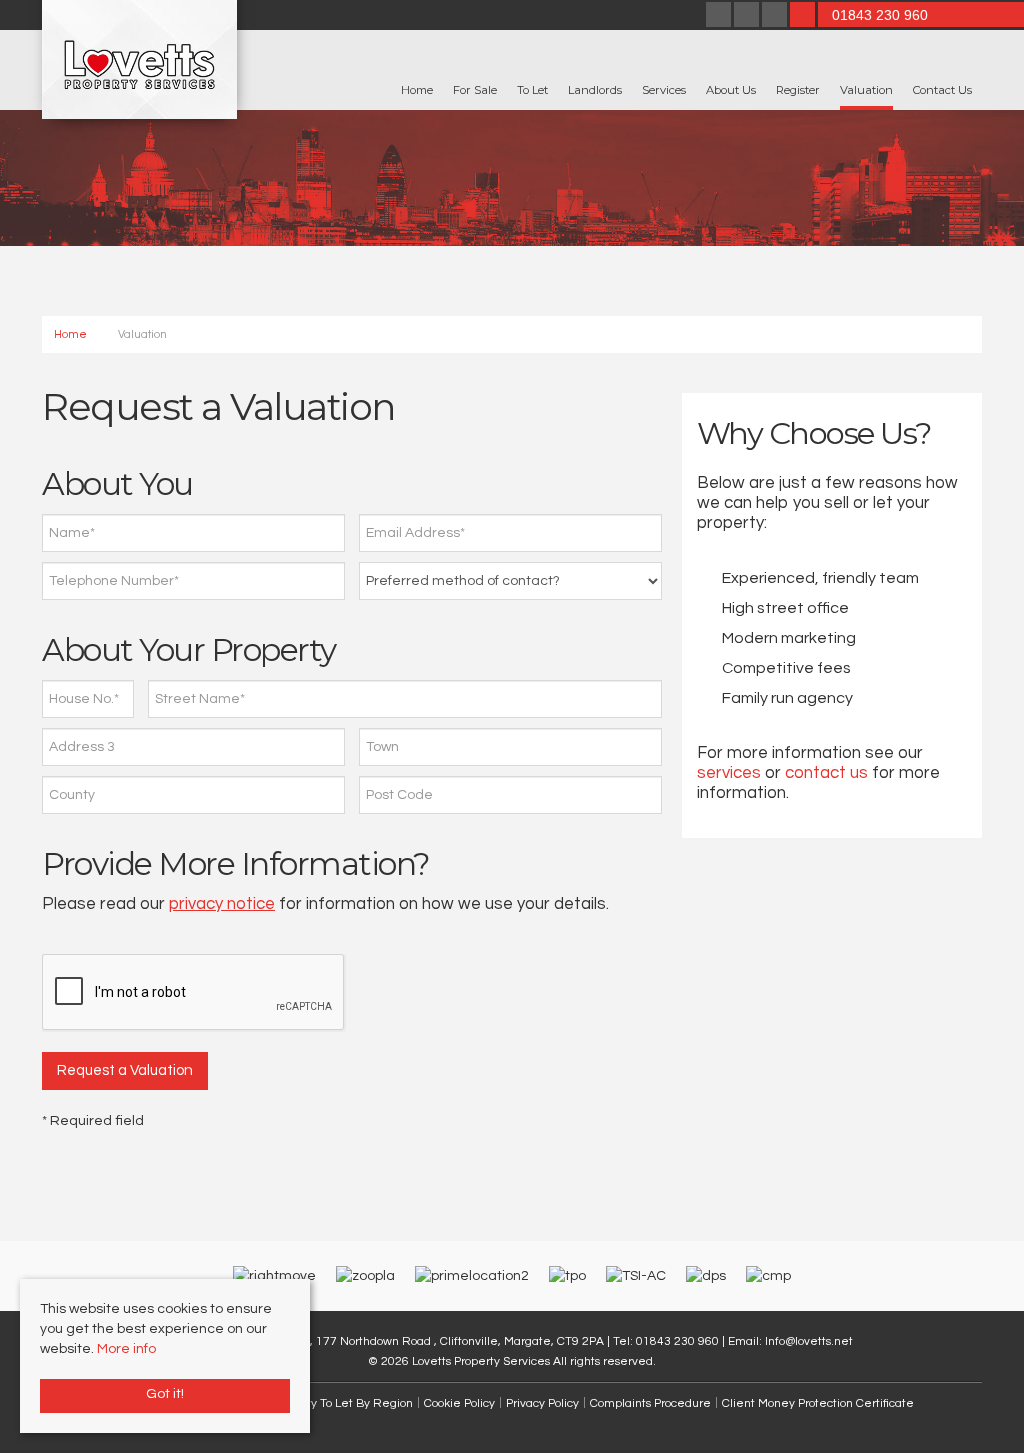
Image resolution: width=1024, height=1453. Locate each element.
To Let (532, 90)
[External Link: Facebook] (720, 17)
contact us (826, 773)
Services (664, 90)
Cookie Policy (459, 1403)
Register (798, 90)
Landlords (595, 90)
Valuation (866, 90)
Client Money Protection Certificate (818, 1403)
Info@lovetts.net (809, 1341)
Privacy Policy (542, 1403)
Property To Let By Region (342, 1403)
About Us (731, 90)
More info (126, 1349)
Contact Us (942, 90)
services (729, 773)
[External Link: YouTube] (776, 17)
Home (417, 90)
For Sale (475, 90)
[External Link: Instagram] (748, 17)
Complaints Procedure (650, 1403)
